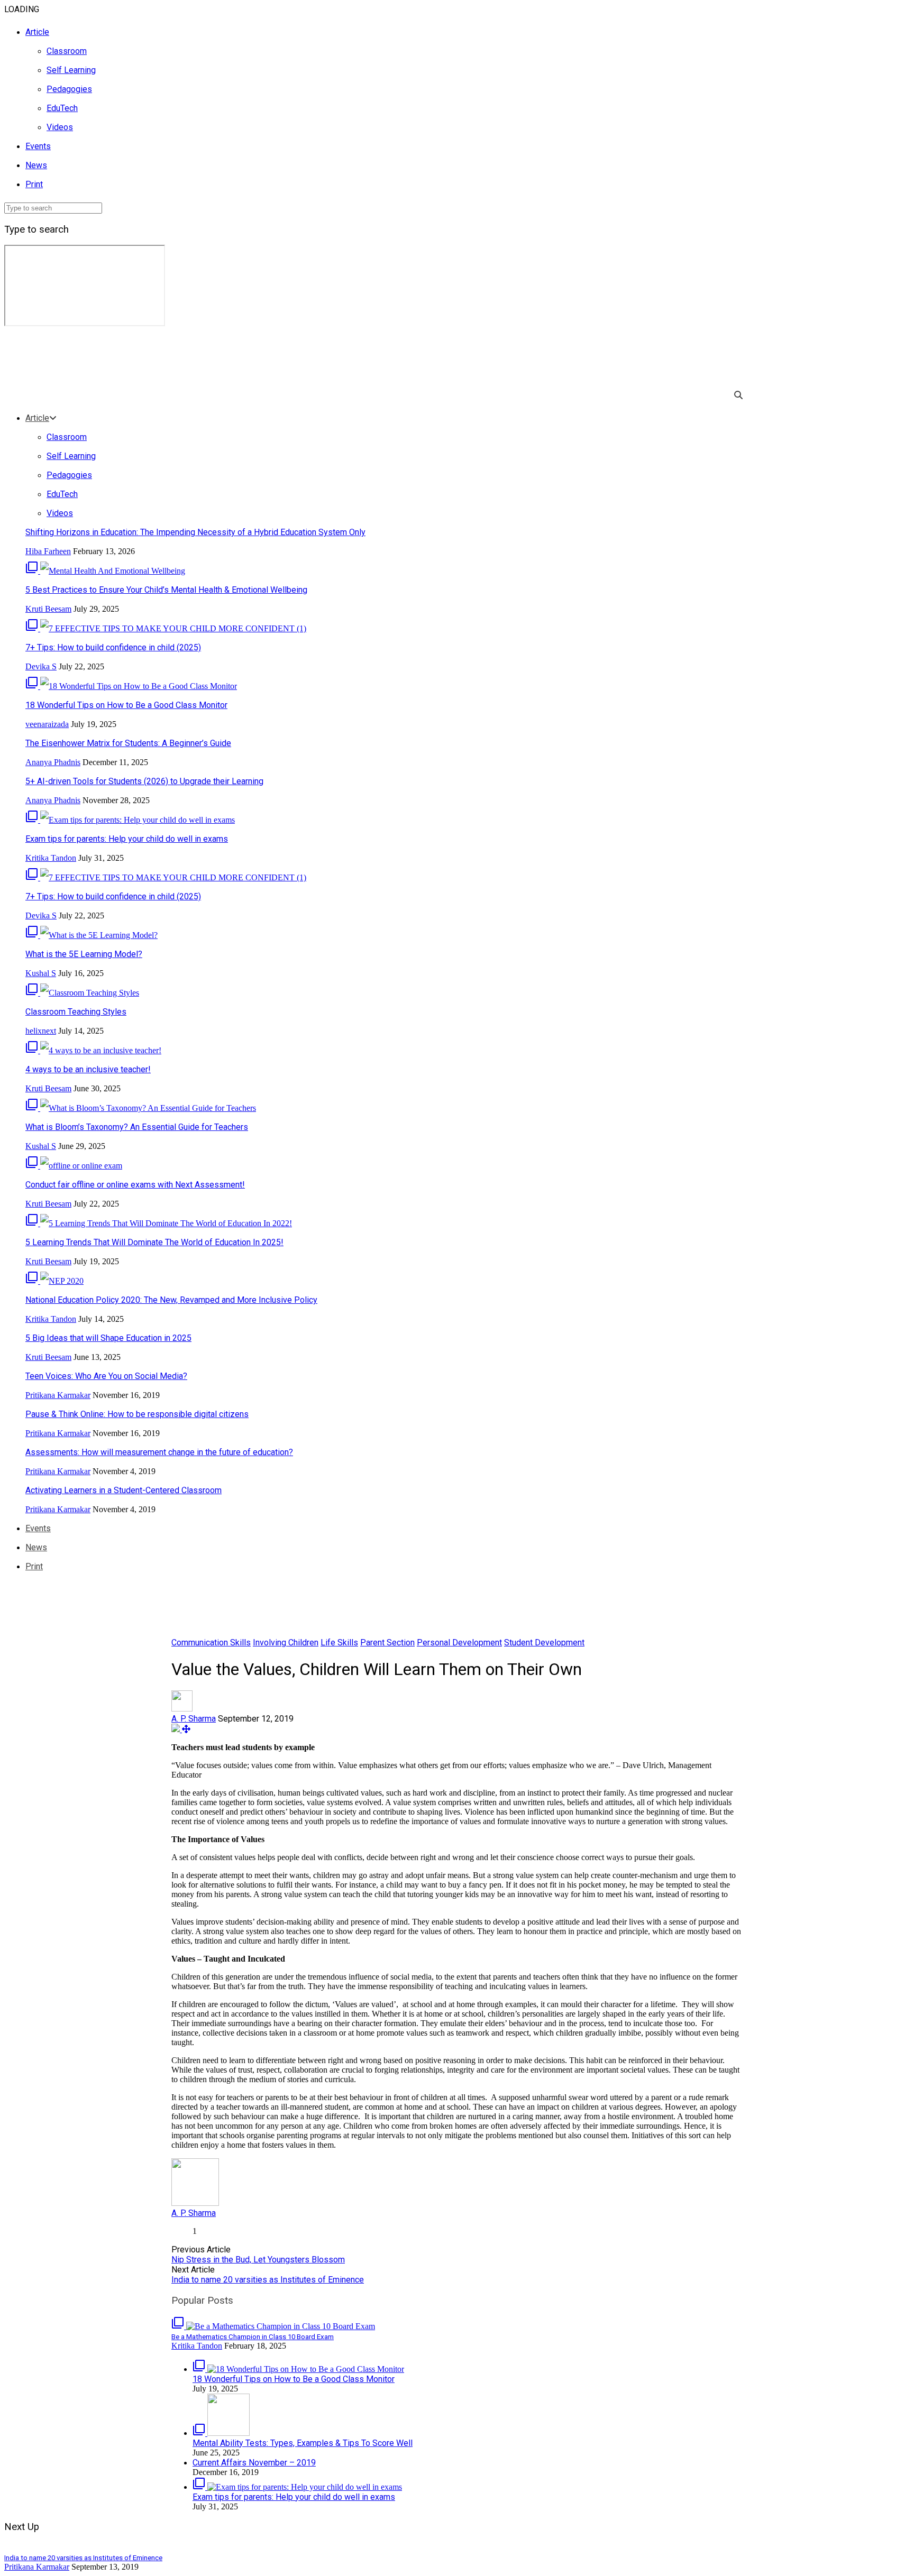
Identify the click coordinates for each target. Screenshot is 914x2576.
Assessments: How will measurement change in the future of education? (159, 1452)
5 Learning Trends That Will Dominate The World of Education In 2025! (154, 1242)
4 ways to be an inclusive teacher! (88, 1069)
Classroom (67, 51)
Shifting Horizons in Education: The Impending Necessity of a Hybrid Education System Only (195, 532)
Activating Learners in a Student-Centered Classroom (124, 1490)
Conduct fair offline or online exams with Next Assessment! (135, 1185)
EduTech (62, 108)
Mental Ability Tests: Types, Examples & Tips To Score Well (303, 2443)
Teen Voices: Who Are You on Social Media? (106, 1376)
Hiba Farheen (48, 551)
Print (34, 184)
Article (37, 32)
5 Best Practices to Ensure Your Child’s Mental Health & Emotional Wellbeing (166, 590)
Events (38, 146)
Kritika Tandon (51, 858)
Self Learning (71, 70)
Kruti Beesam (48, 609)
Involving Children (286, 1643)
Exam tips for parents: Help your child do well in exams (127, 839)
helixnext (41, 1031)
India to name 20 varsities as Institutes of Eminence (268, 2280)
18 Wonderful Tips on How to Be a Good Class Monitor (126, 705)
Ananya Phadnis (53, 762)
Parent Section (387, 1643)
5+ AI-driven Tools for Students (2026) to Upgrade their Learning (144, 781)
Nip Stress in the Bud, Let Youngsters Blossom (258, 2260)
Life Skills (339, 1643)
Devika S (41, 666)
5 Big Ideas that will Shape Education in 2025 (108, 1338)
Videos (60, 127)
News (36, 165)
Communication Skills (211, 1643)
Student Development (544, 1643)
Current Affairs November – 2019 (254, 2463)
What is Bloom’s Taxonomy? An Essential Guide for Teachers (137, 1127)
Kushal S (41, 973)
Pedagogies (69, 89)
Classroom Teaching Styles (76, 1012)
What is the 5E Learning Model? (84, 954)
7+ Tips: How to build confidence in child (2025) (113, 647)
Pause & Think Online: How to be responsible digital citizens (137, 1414)
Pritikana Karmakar (58, 1395)
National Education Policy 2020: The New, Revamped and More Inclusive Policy (171, 1300)
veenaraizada (47, 724)
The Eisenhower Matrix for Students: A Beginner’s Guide (128, 743)
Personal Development (459, 1643)
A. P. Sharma (194, 1719)
